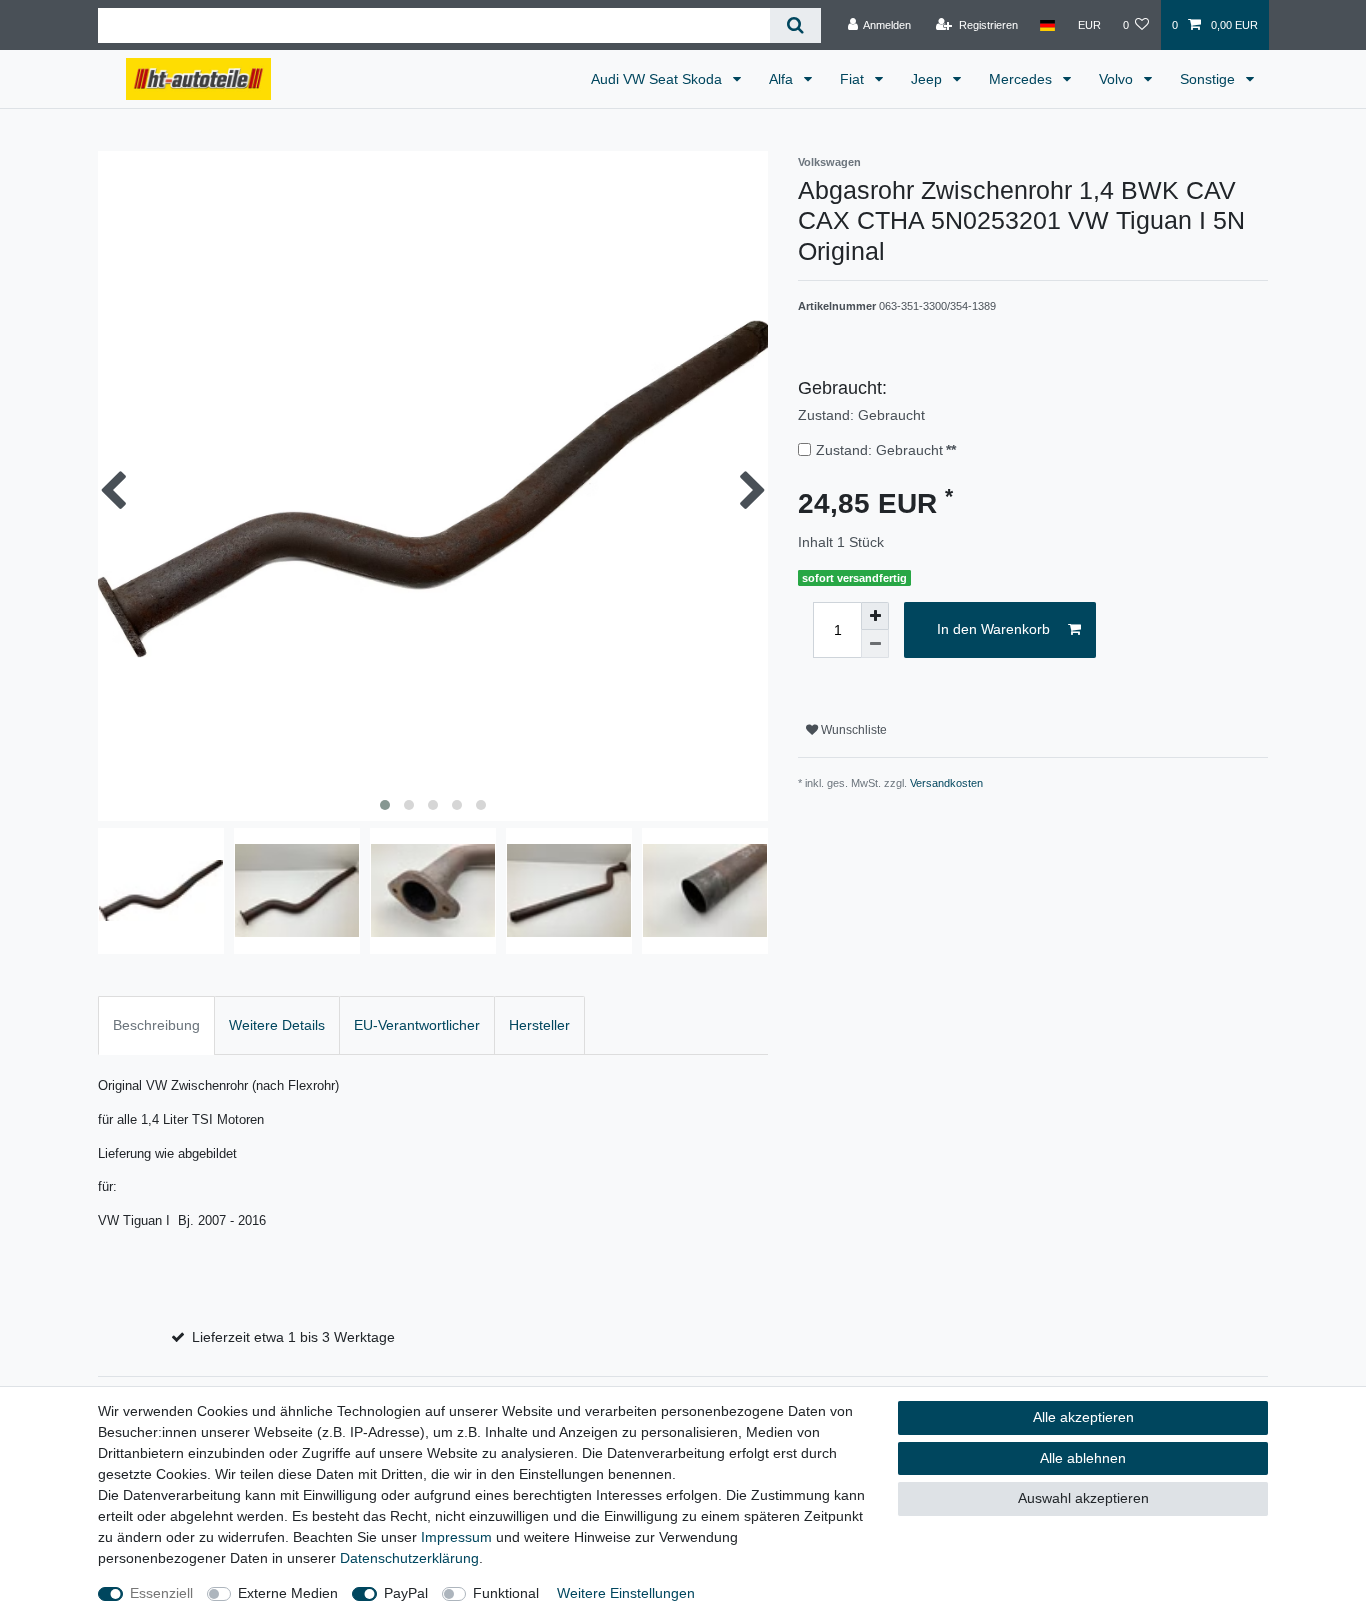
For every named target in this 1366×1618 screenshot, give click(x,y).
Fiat (854, 79)
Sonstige (1209, 79)
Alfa (783, 79)
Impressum (456, 1537)
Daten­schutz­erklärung (409, 1558)
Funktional (506, 1593)
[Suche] (795, 25)
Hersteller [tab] (539, 1025)
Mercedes (1022, 79)
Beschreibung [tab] (156, 1025)
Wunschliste (852, 730)
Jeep (928, 79)
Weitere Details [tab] (277, 1025)
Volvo (1118, 79)
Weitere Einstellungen (626, 1593)
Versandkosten (946, 783)
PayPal (406, 1593)
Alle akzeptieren (1083, 1417)
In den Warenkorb (993, 629)
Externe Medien (288, 1593)
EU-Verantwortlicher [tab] (417, 1025)
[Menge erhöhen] (875, 616)
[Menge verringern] (875, 644)
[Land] (1047, 25)
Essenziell (161, 1593)
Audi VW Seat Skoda (658, 79)
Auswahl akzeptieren (1083, 1498)
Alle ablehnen (1083, 1458)
